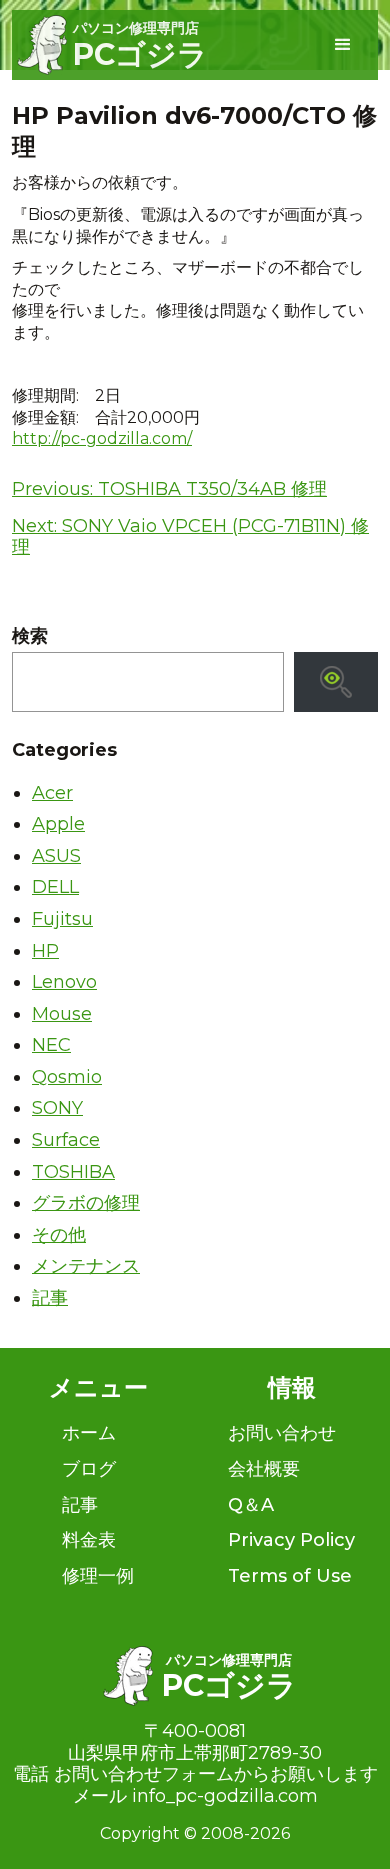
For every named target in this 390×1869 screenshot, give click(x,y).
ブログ (89, 1469)
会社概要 (264, 1469)
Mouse (62, 1014)
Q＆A (251, 1505)
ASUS (56, 856)
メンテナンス (86, 1266)
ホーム (89, 1433)
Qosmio (67, 1077)
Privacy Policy (291, 1540)
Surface (66, 1140)
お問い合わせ (282, 1433)
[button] (343, 45)
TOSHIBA (73, 1172)
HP (45, 951)
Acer (52, 793)
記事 (50, 1298)
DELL (55, 887)
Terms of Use (290, 1576)
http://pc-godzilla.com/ (102, 438)
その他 (59, 1235)
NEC (51, 1045)
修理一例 (98, 1576)
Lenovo (64, 982)
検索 (30, 636)
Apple (58, 824)
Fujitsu (62, 919)
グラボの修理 (86, 1203)
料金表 (89, 1540)
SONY (57, 1108)
